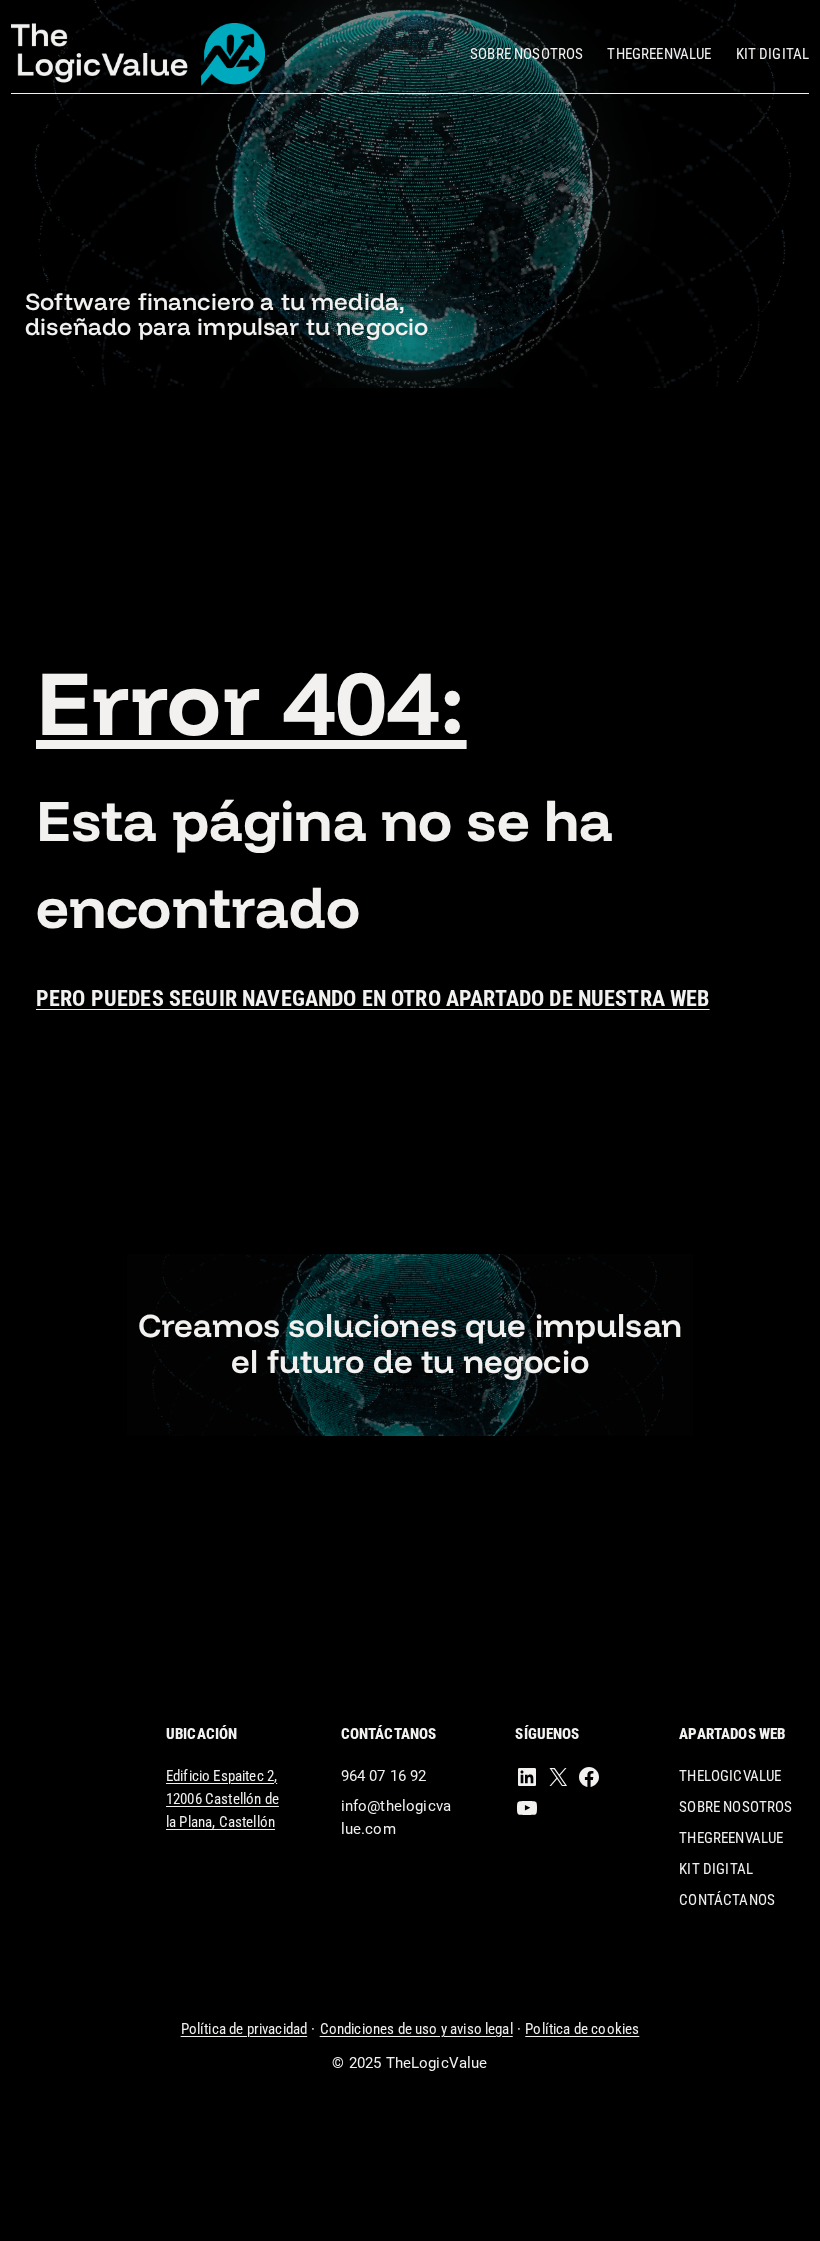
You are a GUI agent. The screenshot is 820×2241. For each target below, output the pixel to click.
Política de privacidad (244, 2029)
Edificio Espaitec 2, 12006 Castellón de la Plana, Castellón (222, 1799)
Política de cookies (582, 2029)
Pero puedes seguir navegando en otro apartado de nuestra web (373, 998)
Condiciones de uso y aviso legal (416, 2029)
